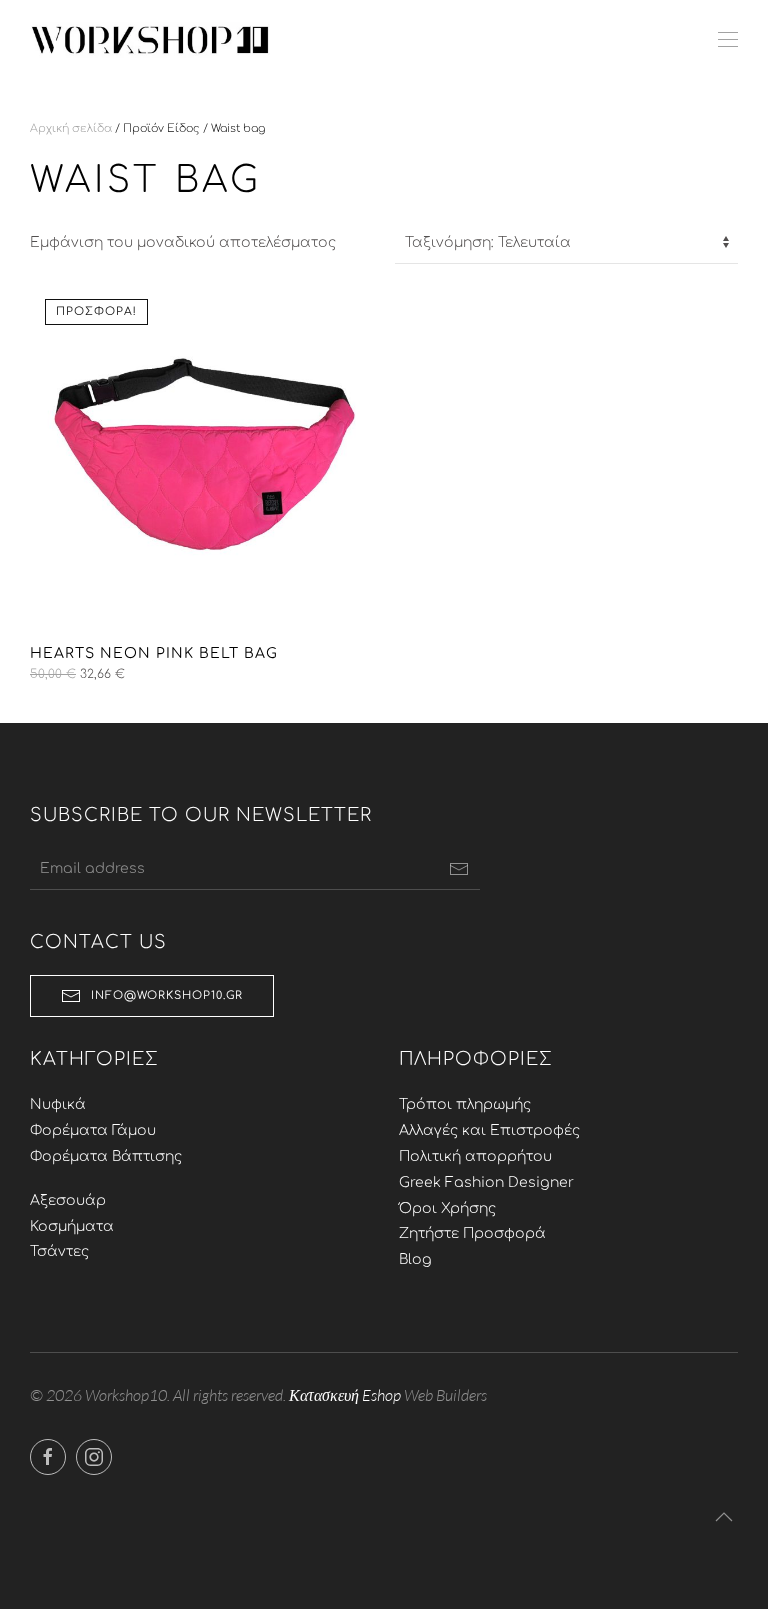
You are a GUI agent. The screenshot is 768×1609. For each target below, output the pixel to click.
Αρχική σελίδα (71, 128)
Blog (415, 1259)
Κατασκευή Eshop (345, 1395)
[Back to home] (150, 40)
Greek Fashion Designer (486, 1182)
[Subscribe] (459, 869)
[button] (728, 40)
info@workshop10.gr (167, 995)
